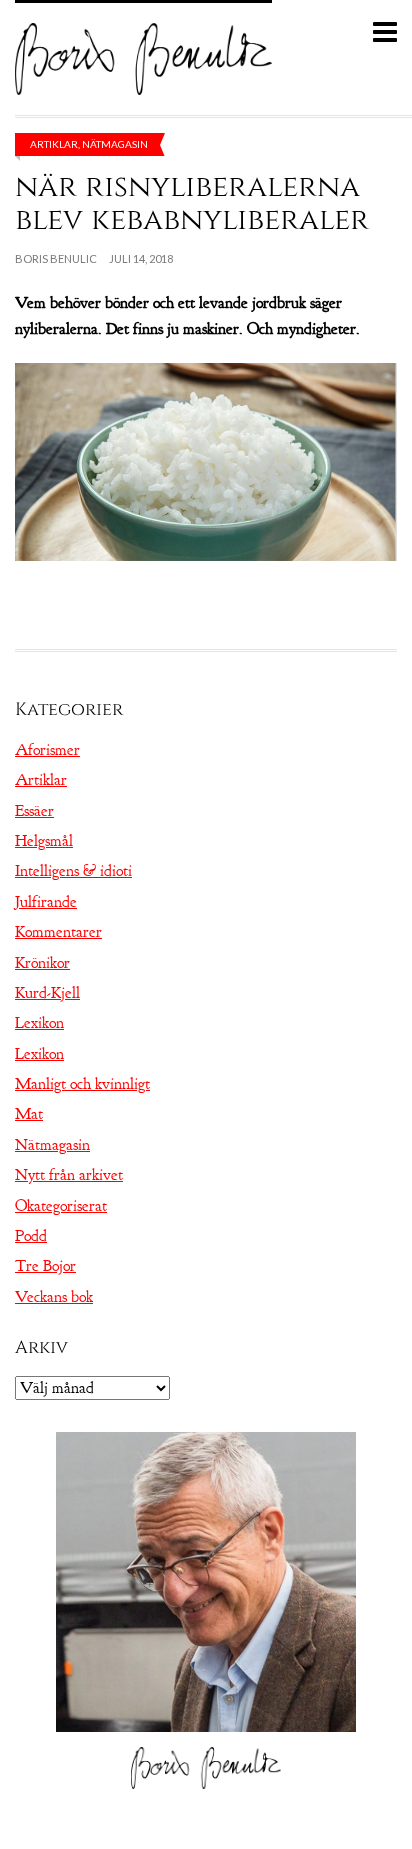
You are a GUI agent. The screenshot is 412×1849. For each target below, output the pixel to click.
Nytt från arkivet (69, 1175)
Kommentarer (58, 932)
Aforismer (47, 750)
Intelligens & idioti (73, 871)
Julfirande (46, 902)
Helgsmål (44, 841)
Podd (31, 1236)
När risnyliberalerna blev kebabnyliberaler (192, 203)
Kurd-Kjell (47, 993)
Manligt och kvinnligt (82, 1084)
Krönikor (42, 963)
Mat (29, 1114)
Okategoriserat (61, 1206)
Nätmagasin (115, 144)
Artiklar (54, 144)
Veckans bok (54, 1297)
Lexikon (39, 1023)
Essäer (34, 811)
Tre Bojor (45, 1266)
